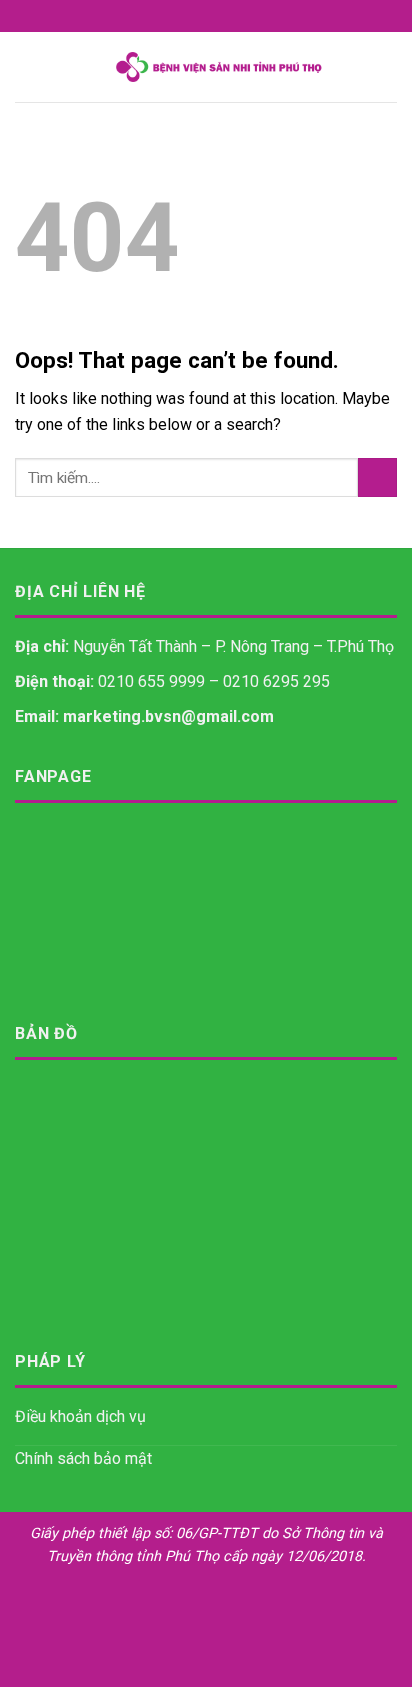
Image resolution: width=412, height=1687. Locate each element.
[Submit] (377, 477)
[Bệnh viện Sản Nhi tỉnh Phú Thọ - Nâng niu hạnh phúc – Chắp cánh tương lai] (218, 67)
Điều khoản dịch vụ (80, 1416)
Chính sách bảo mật (83, 1458)
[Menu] (27, 66)
